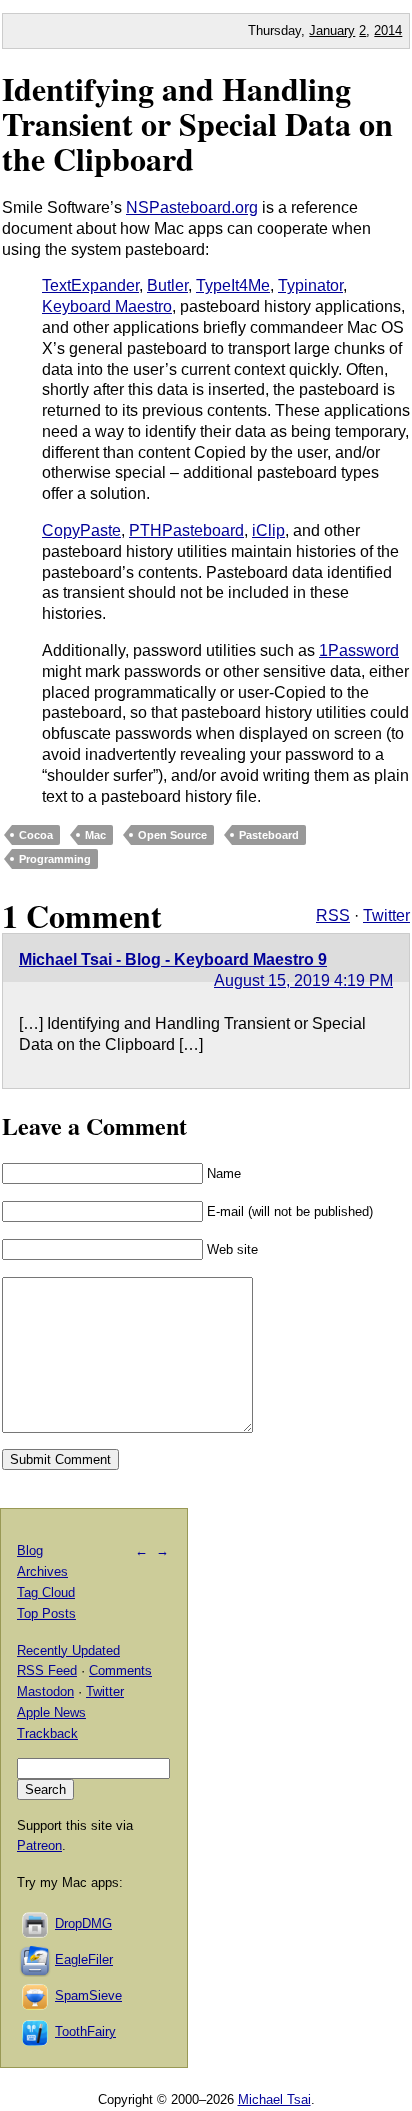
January (332, 30)
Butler (167, 285)
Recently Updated (68, 1650)
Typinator (310, 285)
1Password (359, 650)
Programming (55, 859)
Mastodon (45, 1691)
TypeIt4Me (233, 285)
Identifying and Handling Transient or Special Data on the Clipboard (197, 123)
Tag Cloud (46, 1592)
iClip (268, 530)
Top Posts (46, 1613)
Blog (30, 1550)
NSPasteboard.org (192, 207)
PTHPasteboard (186, 530)
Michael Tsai (274, 2099)
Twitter (386, 915)
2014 (388, 30)
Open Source (172, 835)
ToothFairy (85, 2031)
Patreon (39, 1845)
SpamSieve (88, 1995)
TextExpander (90, 285)
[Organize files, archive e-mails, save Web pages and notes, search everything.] (36, 1959)
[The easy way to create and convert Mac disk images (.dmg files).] (36, 1923)
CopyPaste (81, 530)
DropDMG (83, 1923)
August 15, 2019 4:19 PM (303, 980)
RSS (333, 915)
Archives (42, 1571)
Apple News (51, 1712)
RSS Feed (47, 1670)
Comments (120, 1670)
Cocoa (36, 835)
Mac (95, 835)
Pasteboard (269, 835)
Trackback (47, 1733)
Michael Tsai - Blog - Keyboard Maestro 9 (173, 959)
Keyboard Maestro (107, 306)
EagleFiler (84, 1959)
